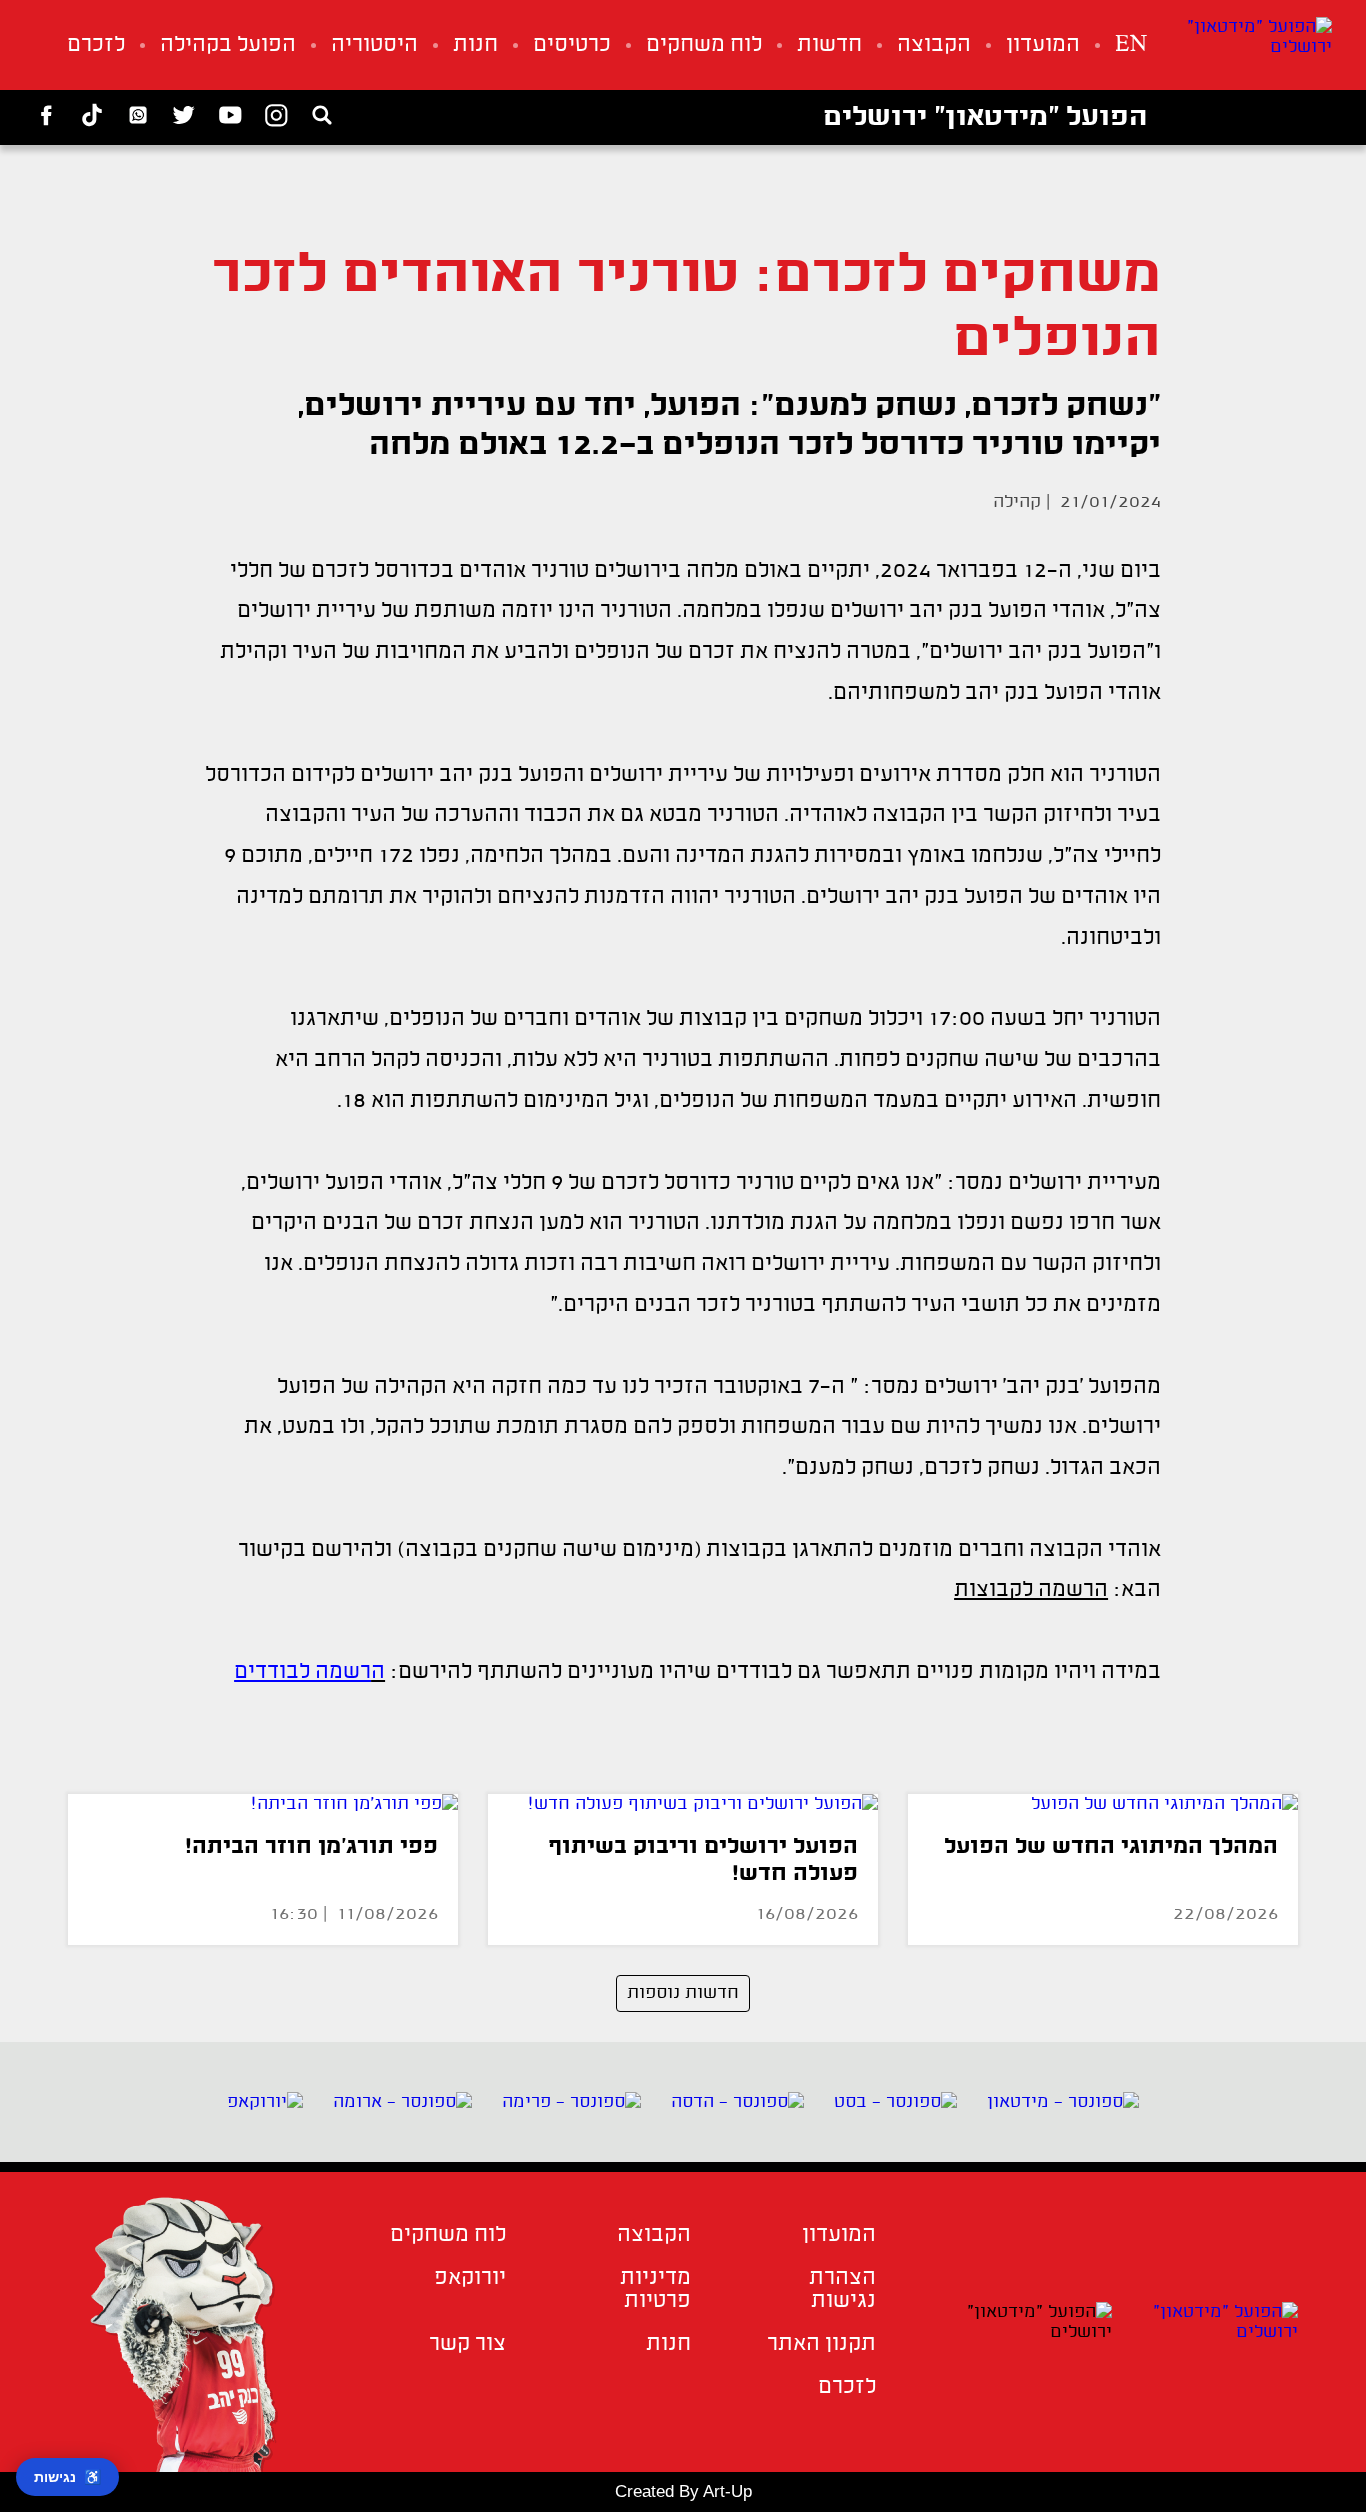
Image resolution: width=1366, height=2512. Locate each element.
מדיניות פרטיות (655, 2290)
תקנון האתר (821, 2344)
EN (1131, 45)
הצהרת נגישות (842, 2290)
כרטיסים (572, 45)
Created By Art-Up (683, 2491)
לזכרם (96, 45)
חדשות (829, 45)
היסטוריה (374, 45)
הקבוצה (934, 45)
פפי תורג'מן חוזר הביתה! (311, 1847)
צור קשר (467, 2344)
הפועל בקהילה (228, 45)
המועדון (1043, 45)
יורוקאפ (470, 2278)
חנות (475, 45)
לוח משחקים (704, 45)
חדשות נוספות (683, 1993)
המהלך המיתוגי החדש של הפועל (1111, 1847)
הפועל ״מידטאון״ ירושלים (985, 118)
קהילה (1017, 502)
